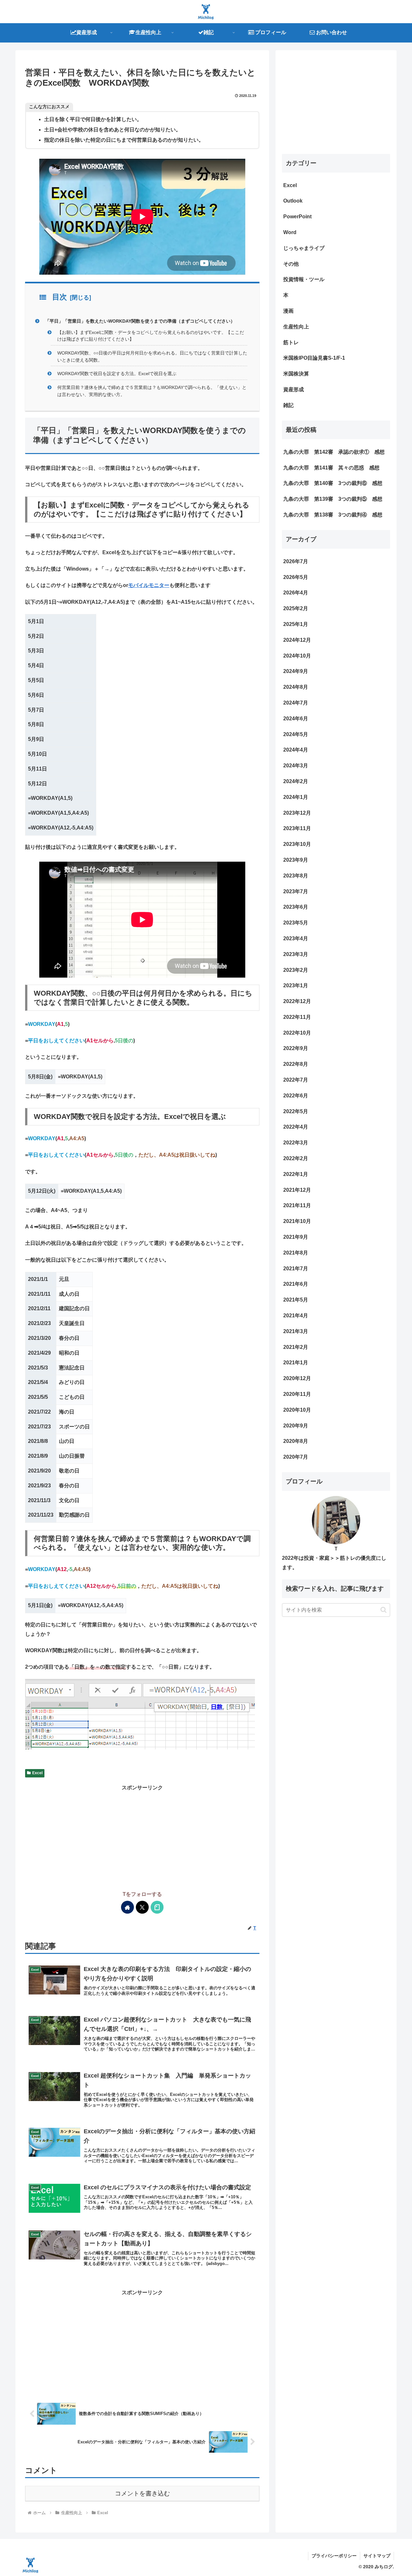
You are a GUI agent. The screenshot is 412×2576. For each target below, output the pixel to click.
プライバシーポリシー (334, 2556)
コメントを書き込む (142, 2493)
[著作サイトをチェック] (127, 1907)
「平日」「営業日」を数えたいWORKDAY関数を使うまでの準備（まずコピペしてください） (140, 321)
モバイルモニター (149, 585)
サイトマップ (377, 2556)
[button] (384, 1610)
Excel (37, 1773)
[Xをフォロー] (142, 1907)
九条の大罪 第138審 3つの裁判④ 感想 (333, 515)
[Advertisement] (142, 1838)
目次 (60, 297)
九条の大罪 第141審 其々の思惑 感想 (331, 468)
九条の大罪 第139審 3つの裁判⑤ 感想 (333, 499)
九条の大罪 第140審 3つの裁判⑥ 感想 (333, 483)
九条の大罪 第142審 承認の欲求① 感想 (334, 452)
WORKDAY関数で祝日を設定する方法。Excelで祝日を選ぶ (117, 374)
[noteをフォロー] (157, 1907)
